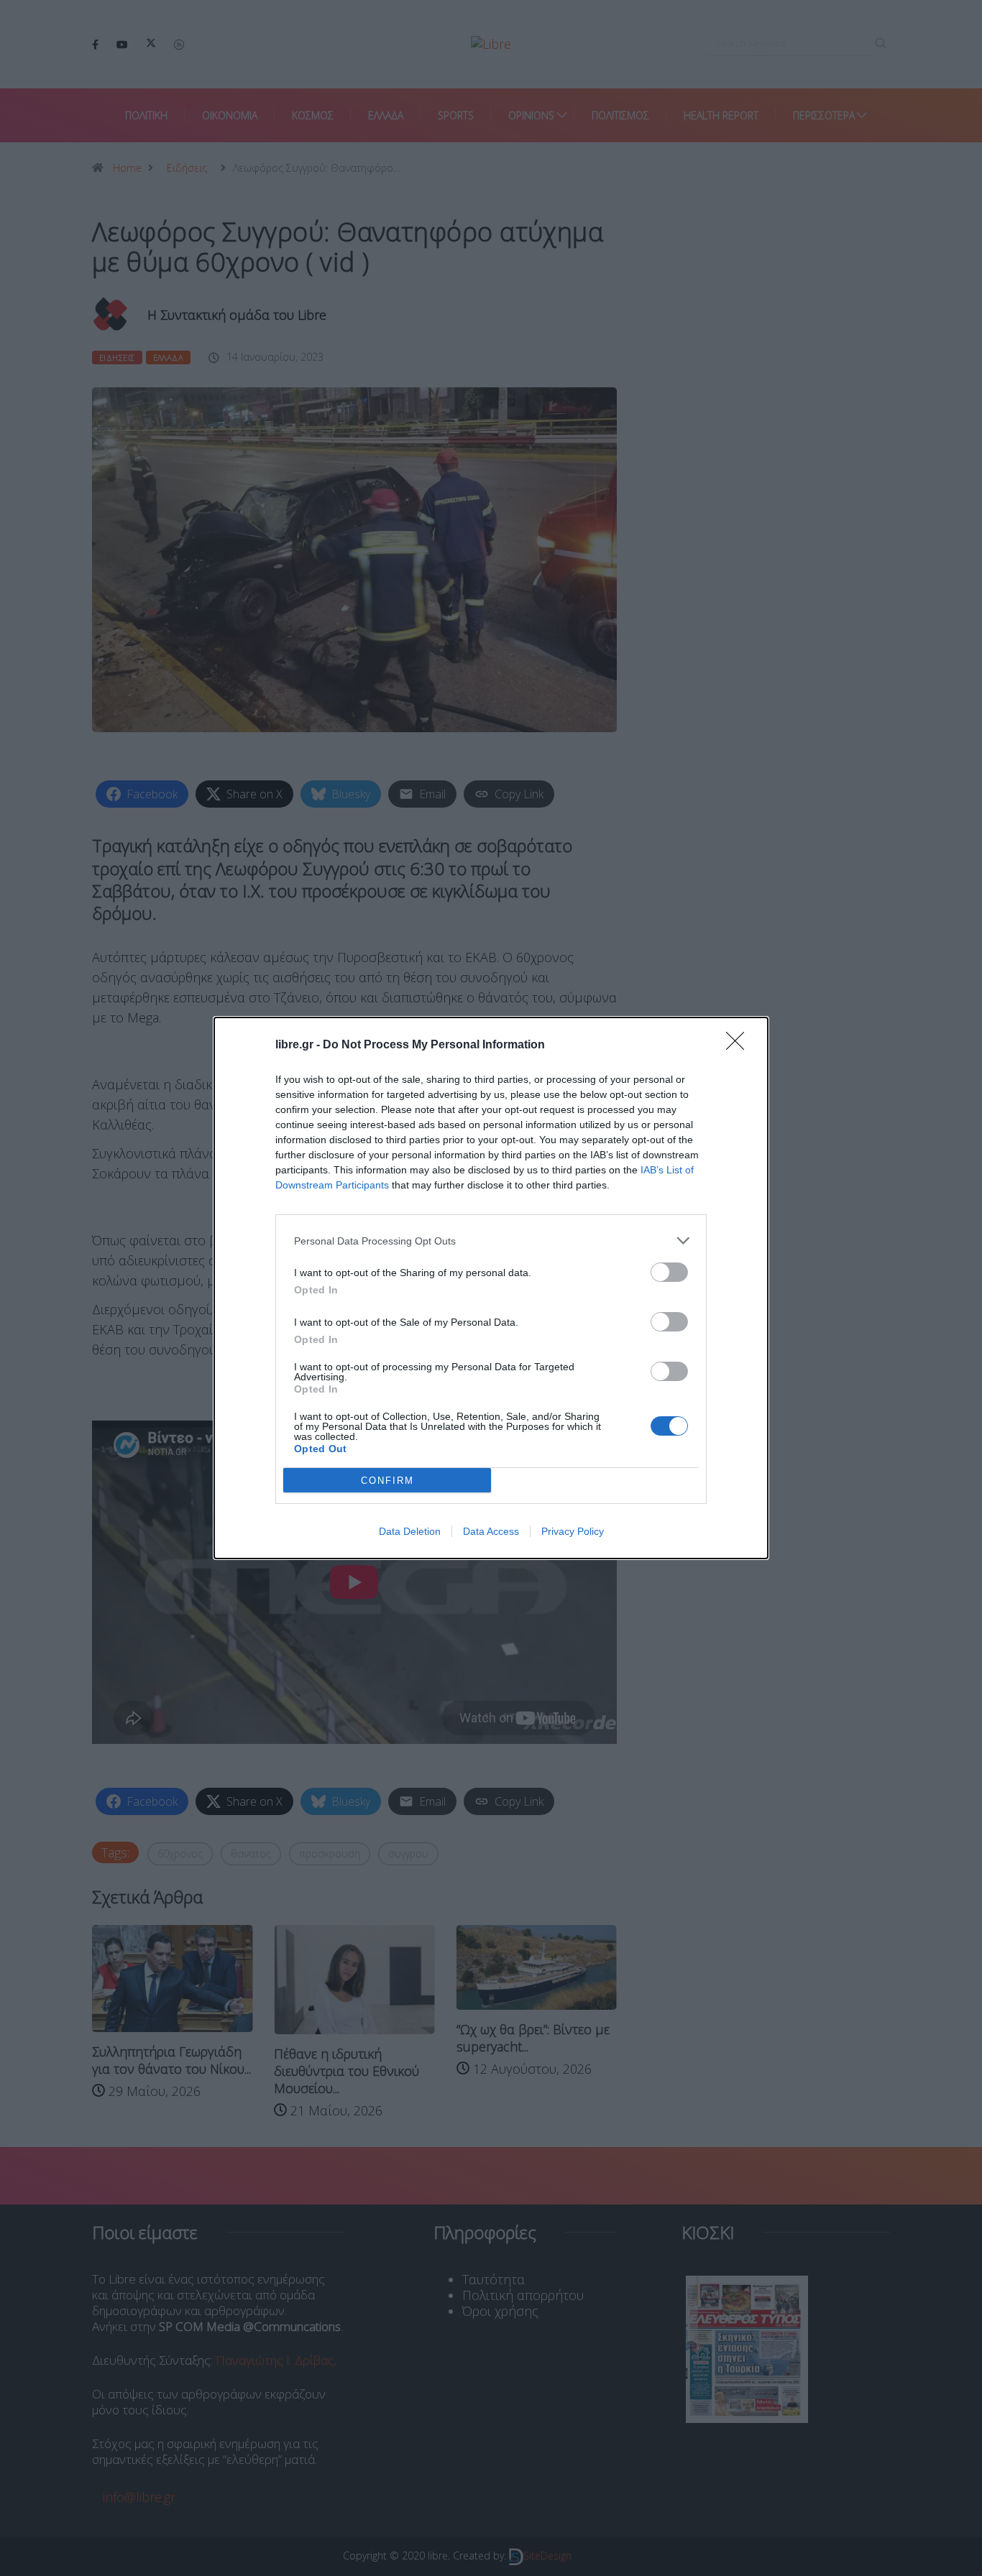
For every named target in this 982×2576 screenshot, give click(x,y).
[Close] (740, 1045)
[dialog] (491, 1288)
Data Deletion (410, 1531)
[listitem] (491, 1241)
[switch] (669, 1272)
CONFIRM (387, 1481)
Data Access (491, 1531)
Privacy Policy (573, 1531)
